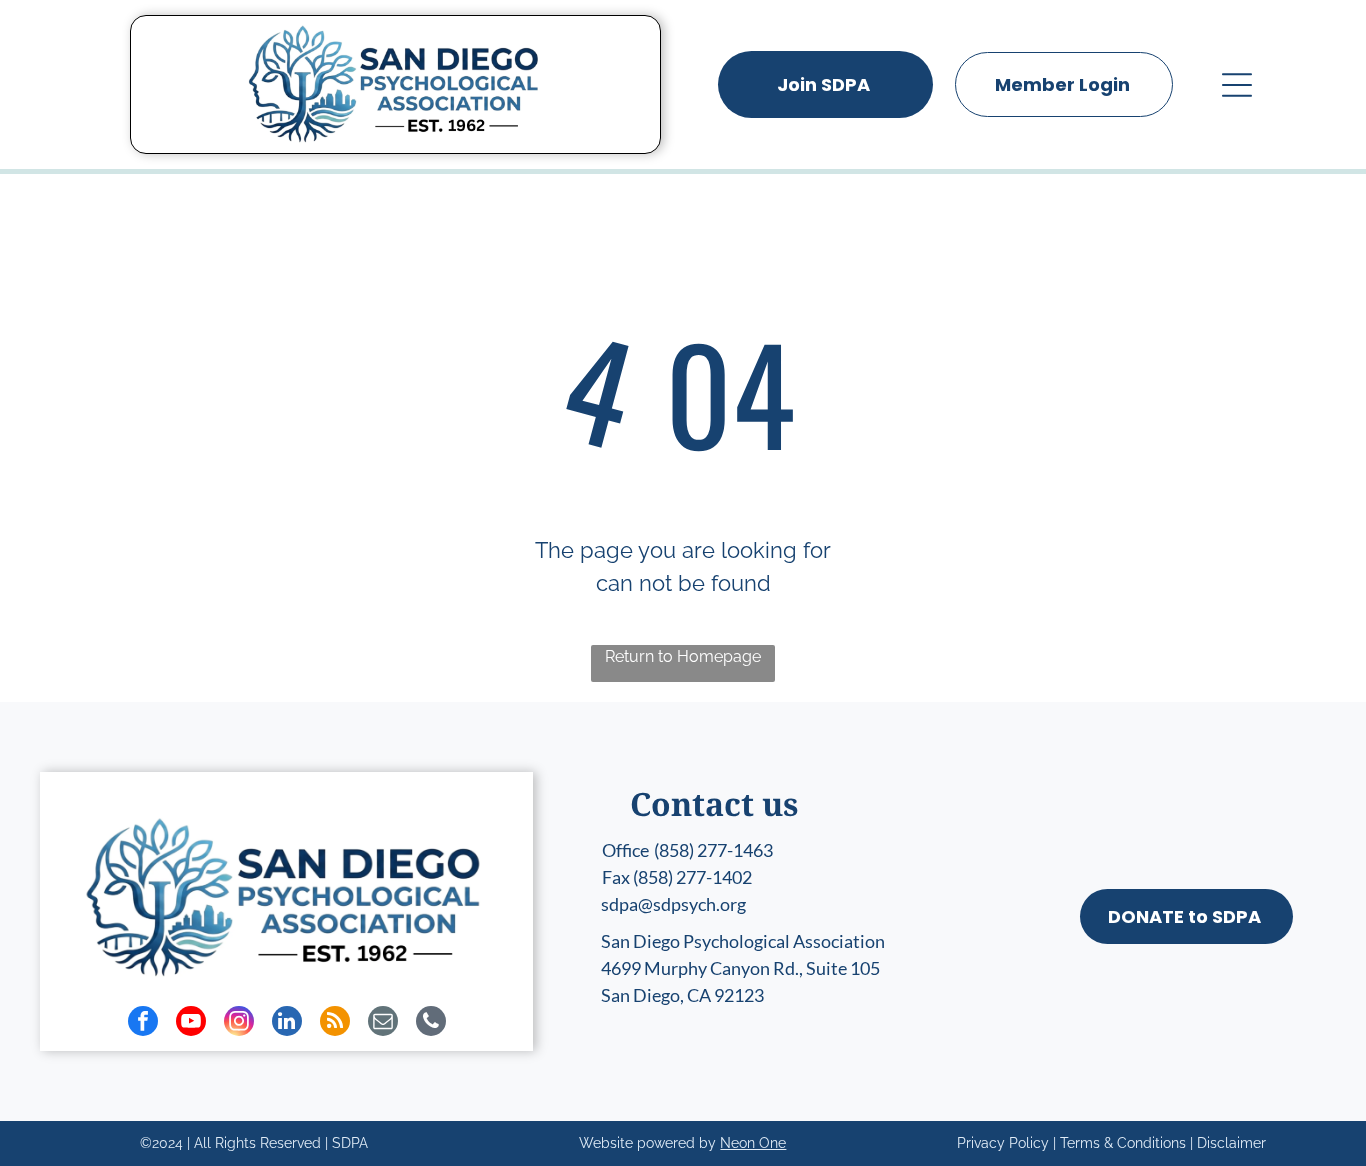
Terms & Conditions (1123, 1143)
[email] (383, 1023)
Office (625, 850)
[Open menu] (1237, 85)
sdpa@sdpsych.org (673, 904)
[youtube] (191, 1023)
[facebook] (143, 1023)
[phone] (431, 1023)
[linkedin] (287, 1023)
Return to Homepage (683, 656)
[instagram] (239, 1023)
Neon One (753, 1143)
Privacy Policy (1003, 1143)
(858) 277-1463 (713, 850)
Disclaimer (1231, 1143)
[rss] (335, 1023)
